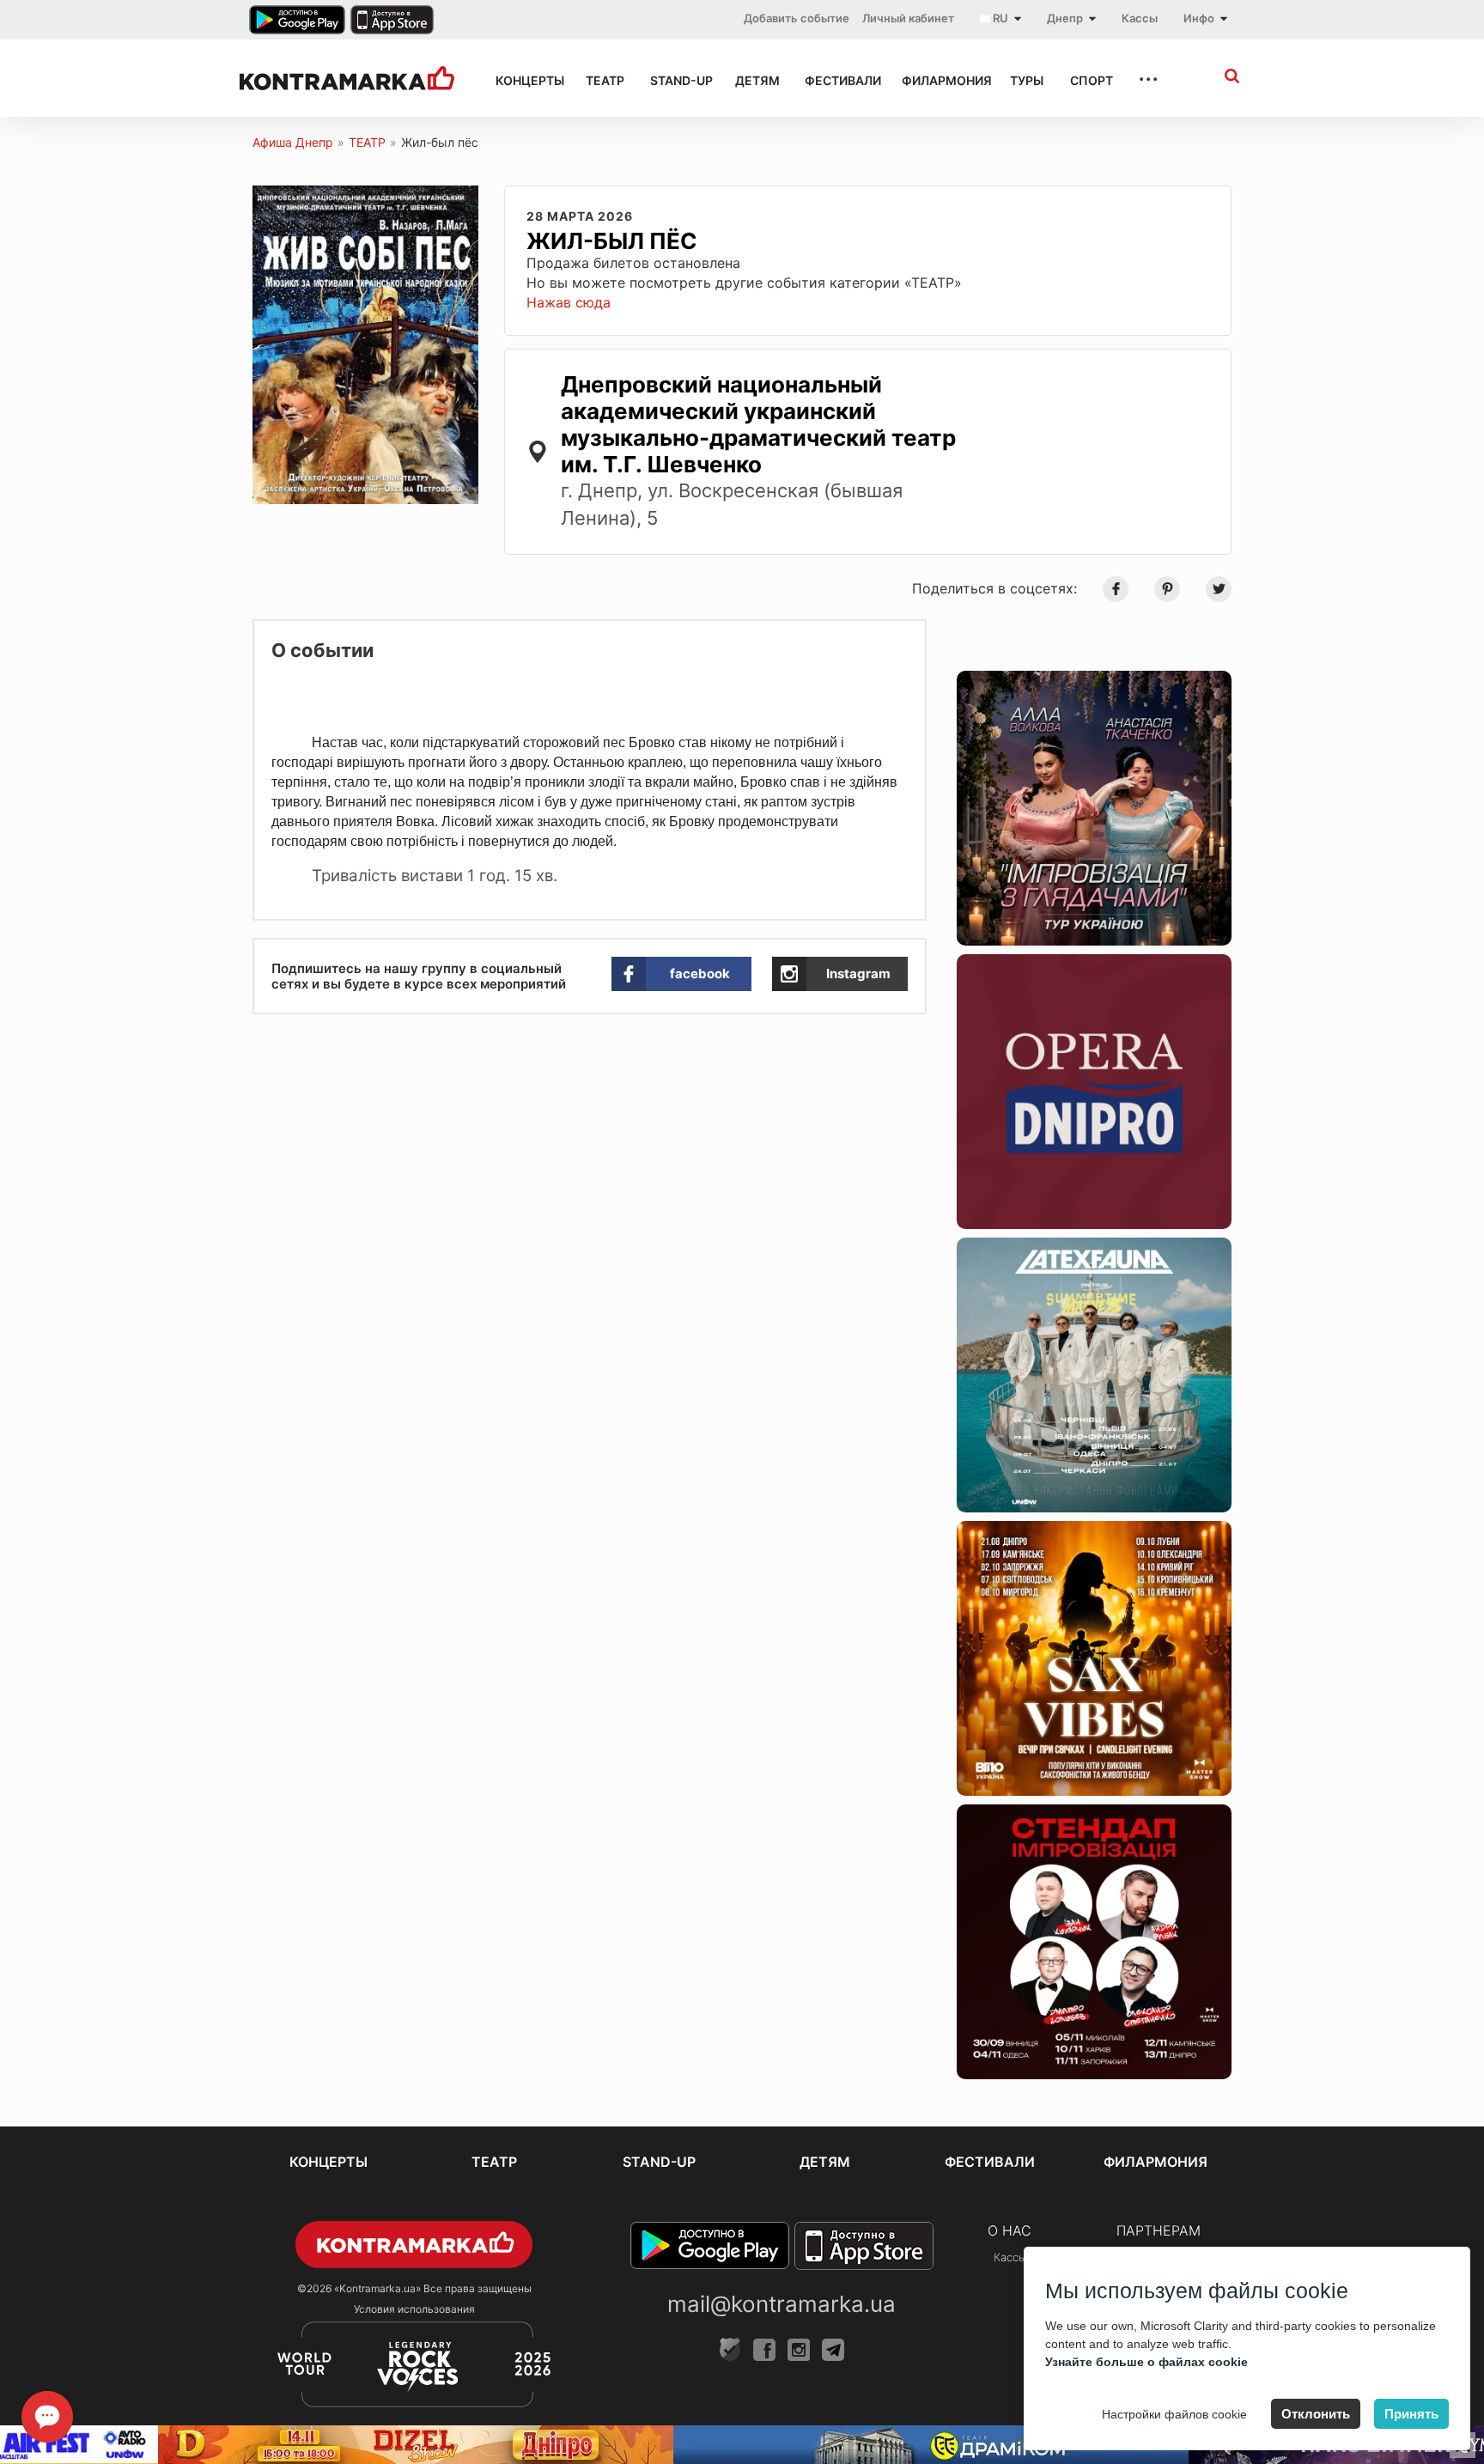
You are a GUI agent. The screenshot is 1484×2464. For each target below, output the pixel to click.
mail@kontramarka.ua (782, 2304)
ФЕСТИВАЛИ (838, 80)
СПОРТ (1089, 80)
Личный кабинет (908, 18)
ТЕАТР (602, 80)
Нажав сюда (569, 302)
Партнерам (1159, 2230)
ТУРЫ (1025, 80)
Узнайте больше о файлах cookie (1146, 2362)
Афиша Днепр (293, 142)
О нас (1010, 2230)
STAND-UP (677, 80)
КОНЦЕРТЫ (525, 80)
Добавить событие (797, 18)
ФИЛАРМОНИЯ (941, 80)
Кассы (1140, 18)
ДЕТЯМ (754, 80)
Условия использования (414, 2309)
